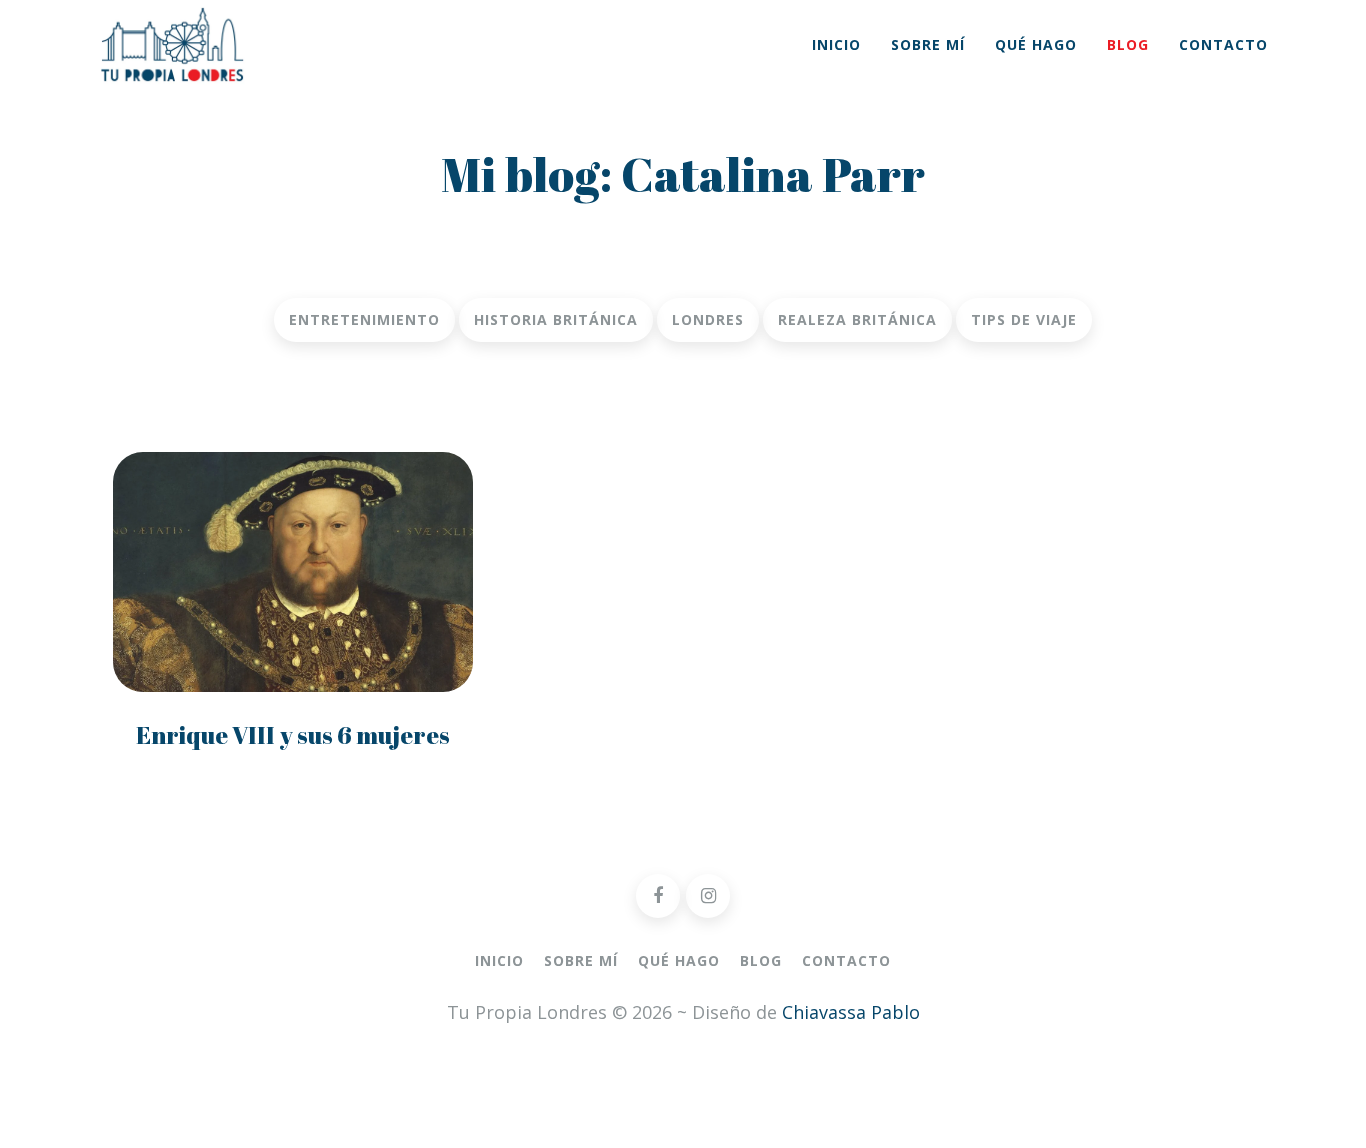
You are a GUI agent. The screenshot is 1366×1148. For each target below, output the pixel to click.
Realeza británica (857, 319)
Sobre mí (928, 44)
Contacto (1223, 44)
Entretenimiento (364, 319)
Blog (1128, 44)
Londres (708, 319)
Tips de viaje (1024, 319)
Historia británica (556, 319)
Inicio (836, 44)
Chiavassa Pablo (851, 1012)
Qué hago (1036, 44)
